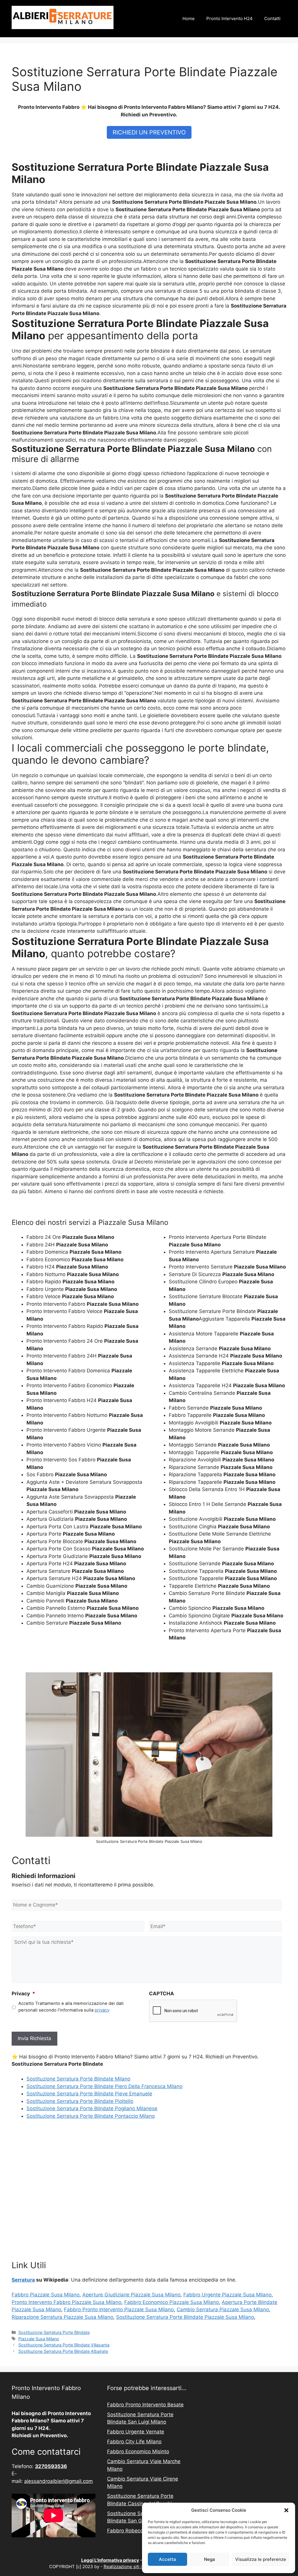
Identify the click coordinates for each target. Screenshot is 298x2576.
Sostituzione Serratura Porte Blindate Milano (78, 2079)
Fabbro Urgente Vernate (136, 2432)
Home (189, 18)
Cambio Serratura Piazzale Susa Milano (223, 2309)
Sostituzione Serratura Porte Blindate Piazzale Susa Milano (185, 2317)
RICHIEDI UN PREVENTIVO (149, 132)
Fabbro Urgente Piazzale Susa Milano (227, 2295)
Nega (210, 2559)
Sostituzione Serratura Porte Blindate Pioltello (80, 2101)
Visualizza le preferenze (261, 2559)
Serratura (23, 2280)
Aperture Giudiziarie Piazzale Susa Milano (131, 2295)
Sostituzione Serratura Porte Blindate (54, 2332)
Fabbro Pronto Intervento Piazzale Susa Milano (119, 2309)
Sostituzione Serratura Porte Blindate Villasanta (64, 2345)
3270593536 (51, 2466)
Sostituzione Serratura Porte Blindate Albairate (63, 2351)
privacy (102, 2010)
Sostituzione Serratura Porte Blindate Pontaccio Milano (91, 2116)
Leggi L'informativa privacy (110, 2560)
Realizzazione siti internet (130, 2567)
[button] (286, 2510)
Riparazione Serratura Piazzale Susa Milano (62, 2317)
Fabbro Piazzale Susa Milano (46, 2295)
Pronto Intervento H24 (229, 18)
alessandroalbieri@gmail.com (58, 2481)
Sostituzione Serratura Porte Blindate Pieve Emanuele (89, 2094)
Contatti (272, 18)
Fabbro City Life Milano (134, 2442)
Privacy (23, 1994)
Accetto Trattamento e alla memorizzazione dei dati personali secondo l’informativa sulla (71, 2007)
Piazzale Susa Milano (39, 2339)
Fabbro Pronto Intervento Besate (145, 2405)
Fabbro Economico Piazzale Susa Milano (172, 2302)
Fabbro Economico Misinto (138, 2451)
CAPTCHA (162, 1994)
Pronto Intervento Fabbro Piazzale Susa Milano (66, 2302)
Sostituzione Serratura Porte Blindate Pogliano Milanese (92, 2108)
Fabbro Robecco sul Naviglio (141, 2531)
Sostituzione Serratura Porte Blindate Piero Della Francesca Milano (104, 2086)
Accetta (167, 2559)
